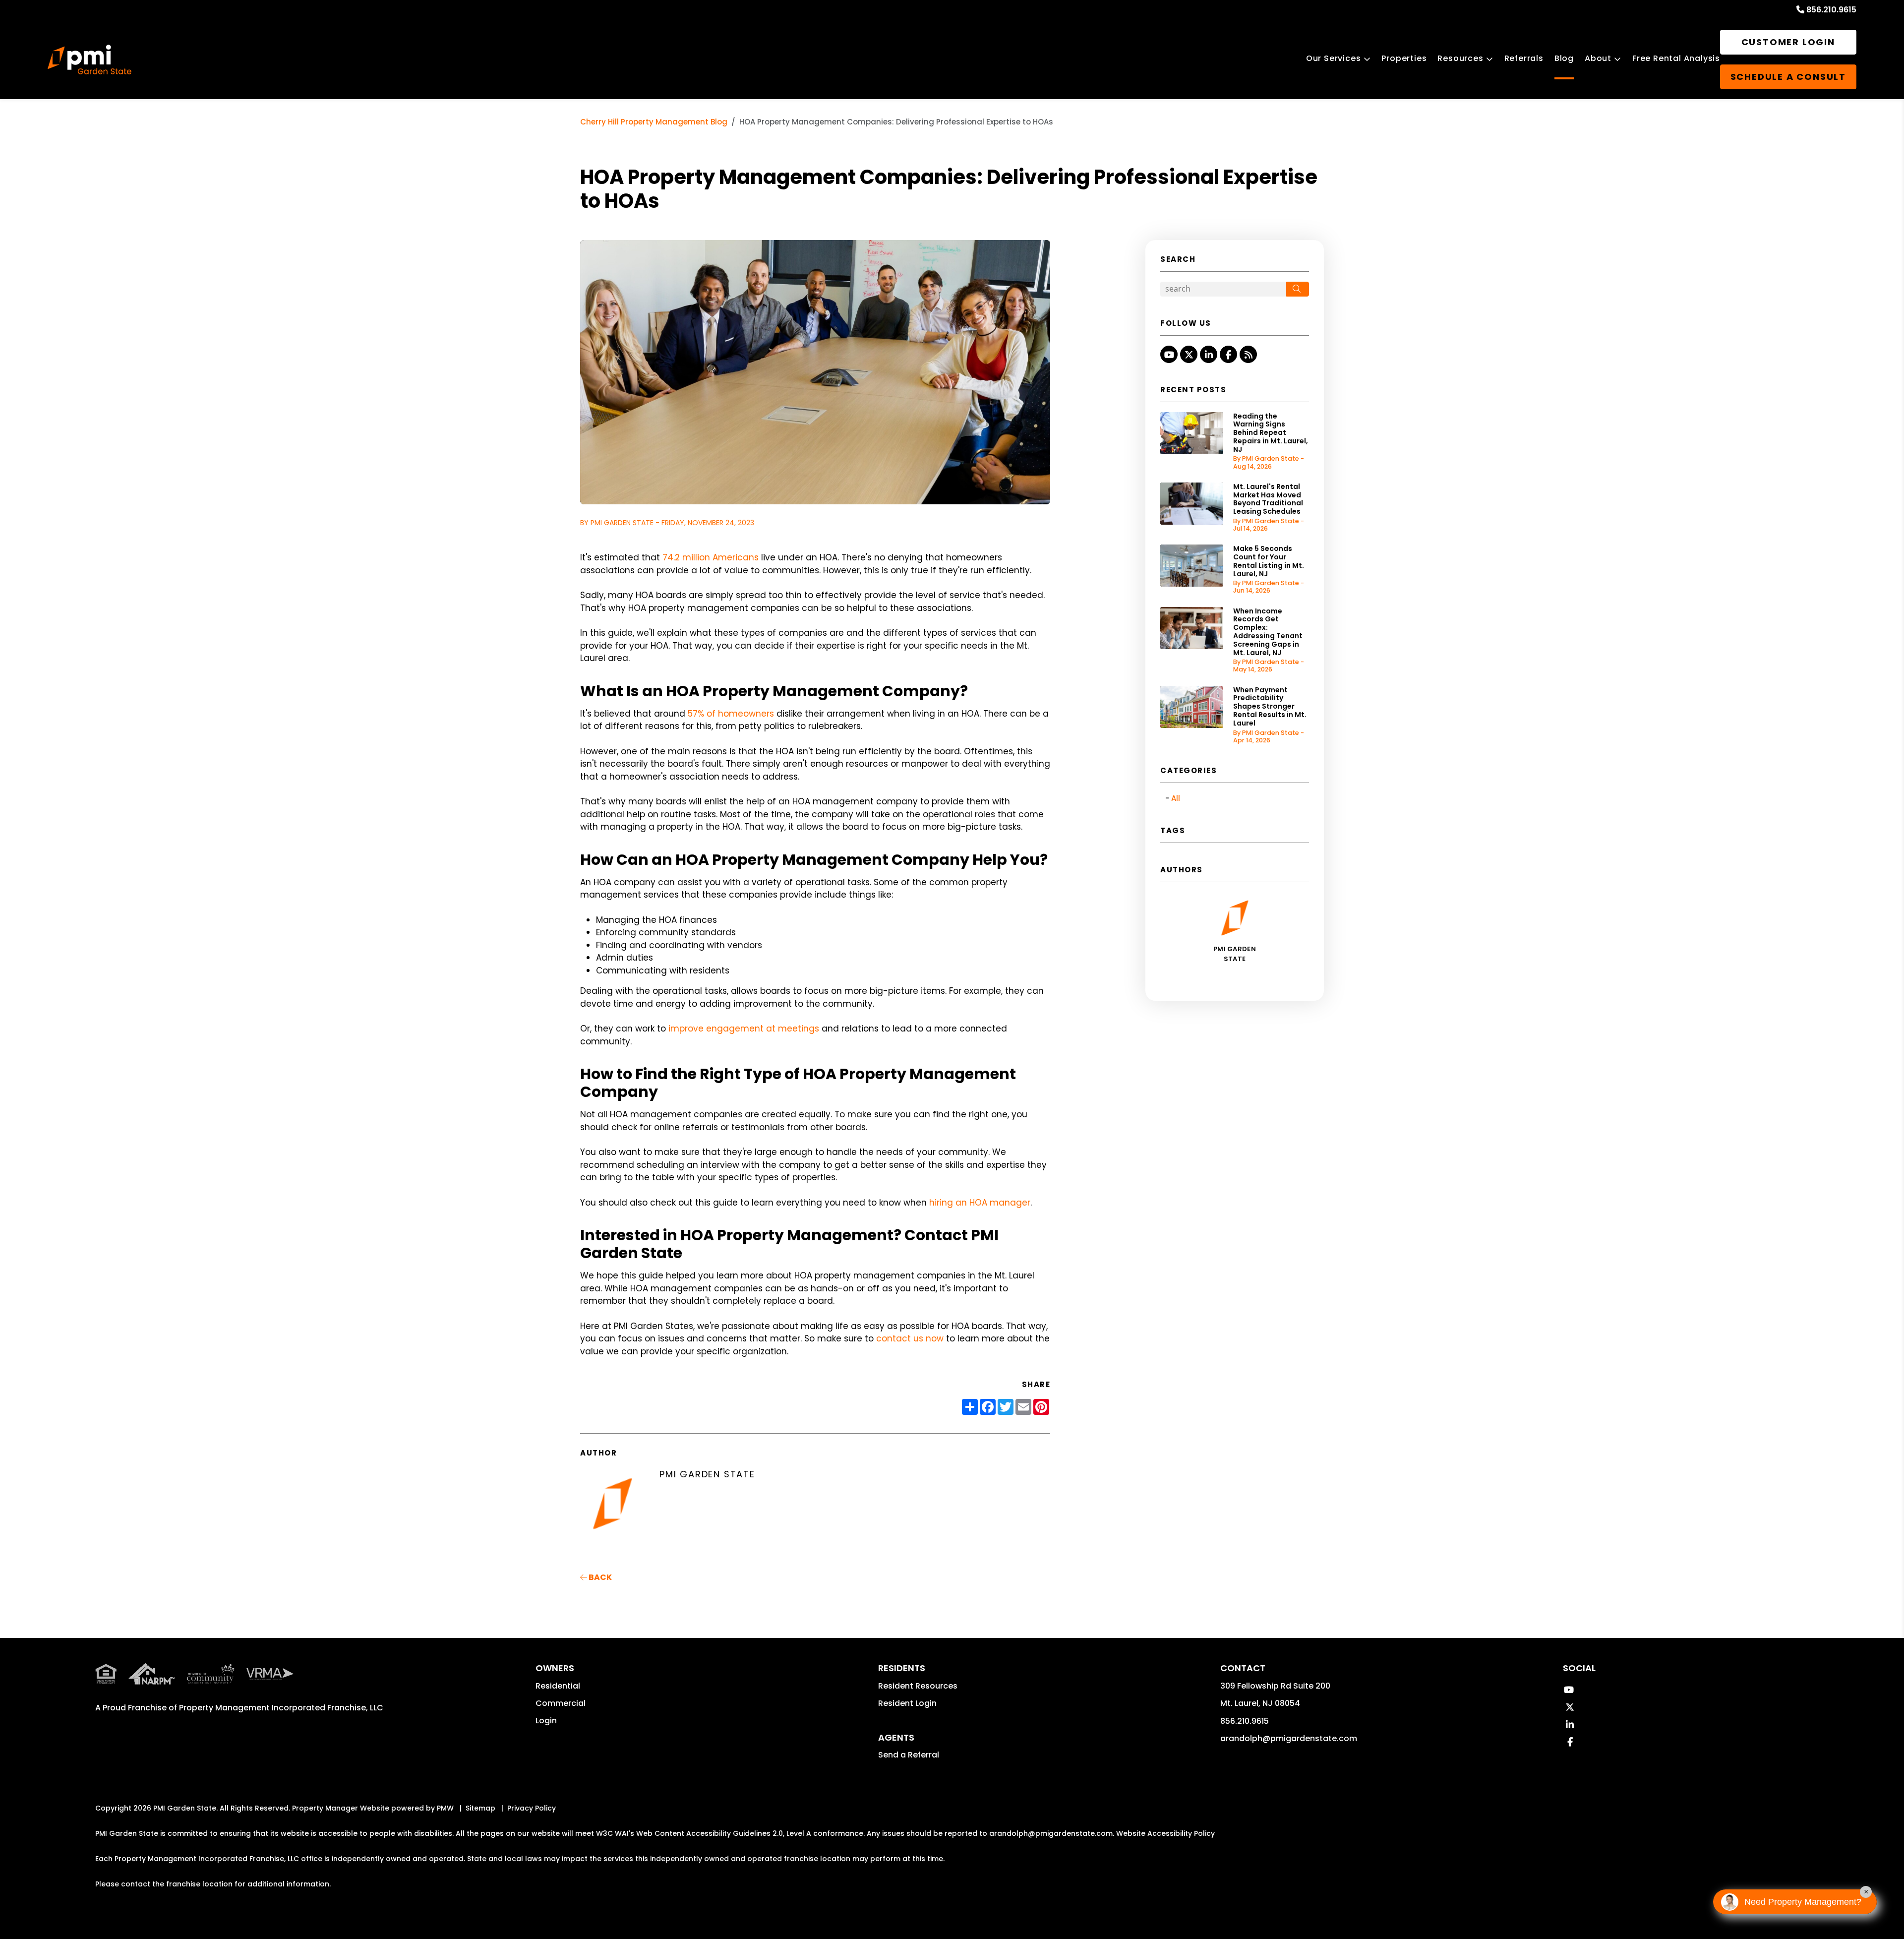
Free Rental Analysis (1676, 58)
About (1598, 58)
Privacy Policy (532, 1808)
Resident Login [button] (907, 1703)
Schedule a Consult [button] (1788, 77)
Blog (1564, 58)
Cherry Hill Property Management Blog (654, 122)
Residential (558, 1686)
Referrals (1524, 58)
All (1176, 798)
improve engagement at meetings (744, 1029)
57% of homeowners (731, 714)
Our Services (1334, 58)
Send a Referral (909, 1755)
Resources (1460, 58)
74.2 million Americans (711, 557)
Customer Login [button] (1788, 42)
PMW (445, 1808)
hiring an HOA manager (980, 1203)
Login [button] (546, 1721)
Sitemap (480, 1808)
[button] (1169, 354)
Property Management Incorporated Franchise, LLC (281, 1708)
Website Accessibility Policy (1165, 1833)
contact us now (910, 1338)
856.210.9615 (1831, 10)
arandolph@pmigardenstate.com (1289, 1738)
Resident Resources (918, 1686)
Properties (1404, 58)
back (599, 1577)
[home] (89, 60)
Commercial (561, 1703)
